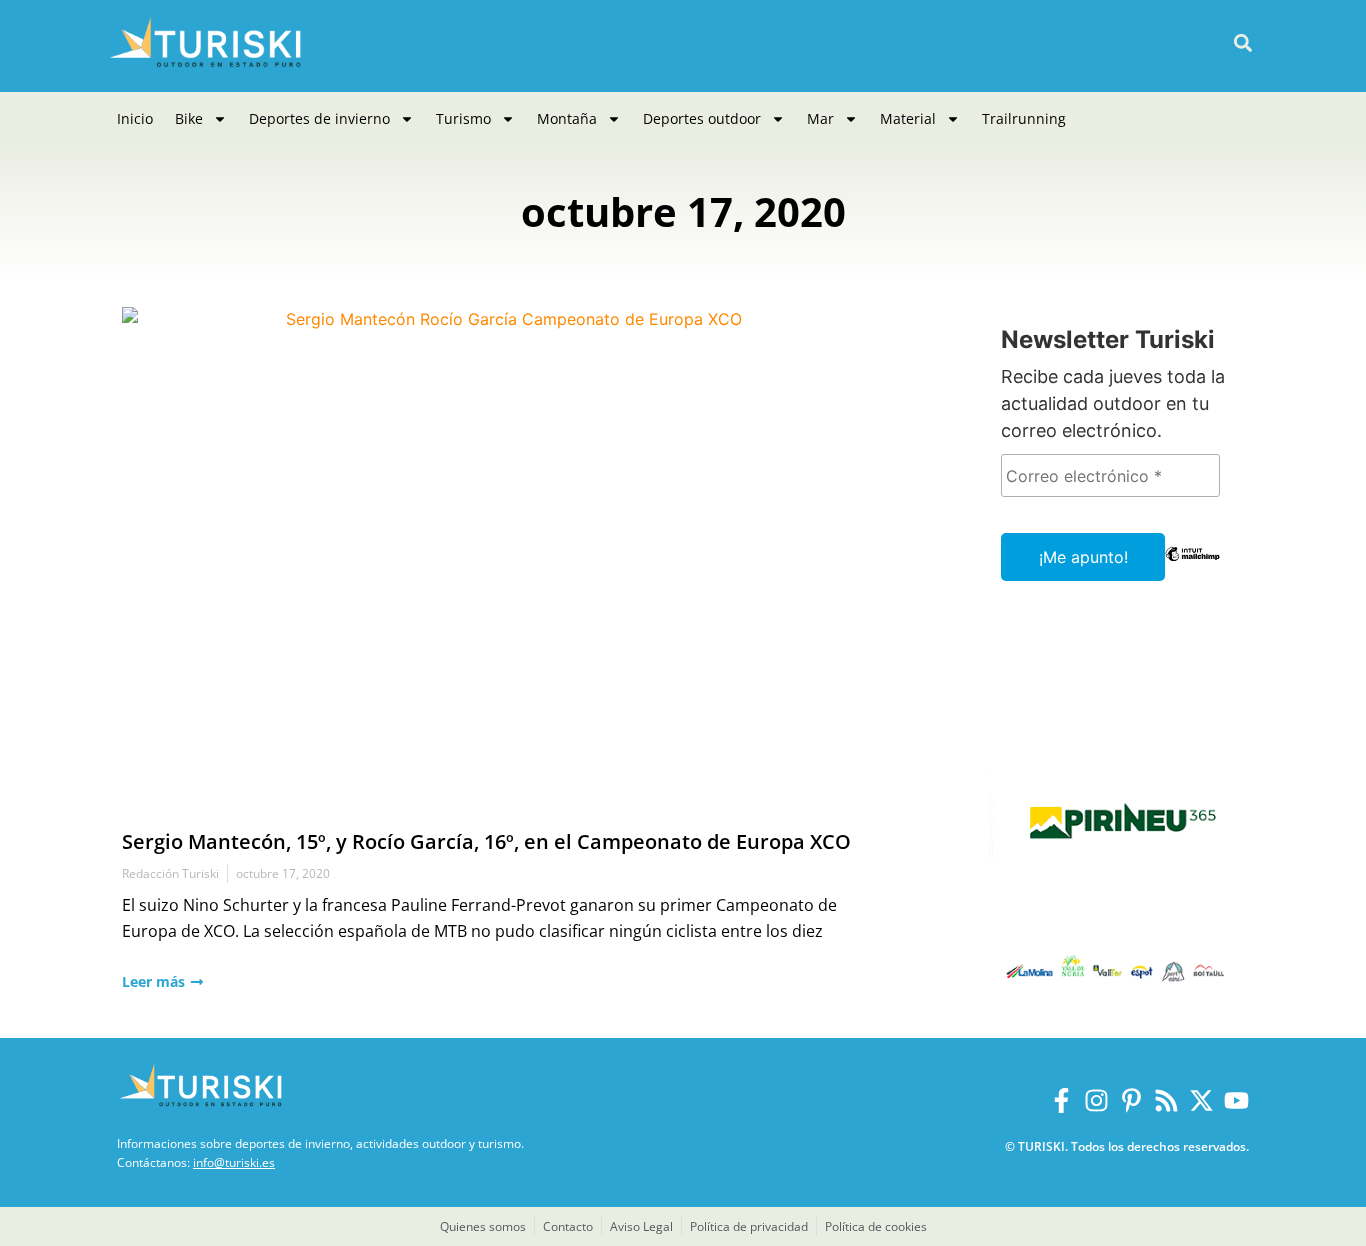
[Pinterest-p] (1131, 1100)
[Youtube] (1236, 1100)
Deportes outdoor (702, 118)
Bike (189, 118)
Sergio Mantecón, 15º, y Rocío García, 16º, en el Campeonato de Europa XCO (486, 841)
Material (908, 118)
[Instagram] (1096, 1100)
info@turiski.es (234, 1162)
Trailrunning (1024, 118)
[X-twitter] (1201, 1100)
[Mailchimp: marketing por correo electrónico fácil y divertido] (1192, 568)
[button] (1242, 43)
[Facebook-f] (1061, 1100)
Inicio (135, 118)
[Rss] (1166, 1100)
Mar (820, 118)
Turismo (463, 118)
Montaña (567, 118)
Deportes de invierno (319, 118)
